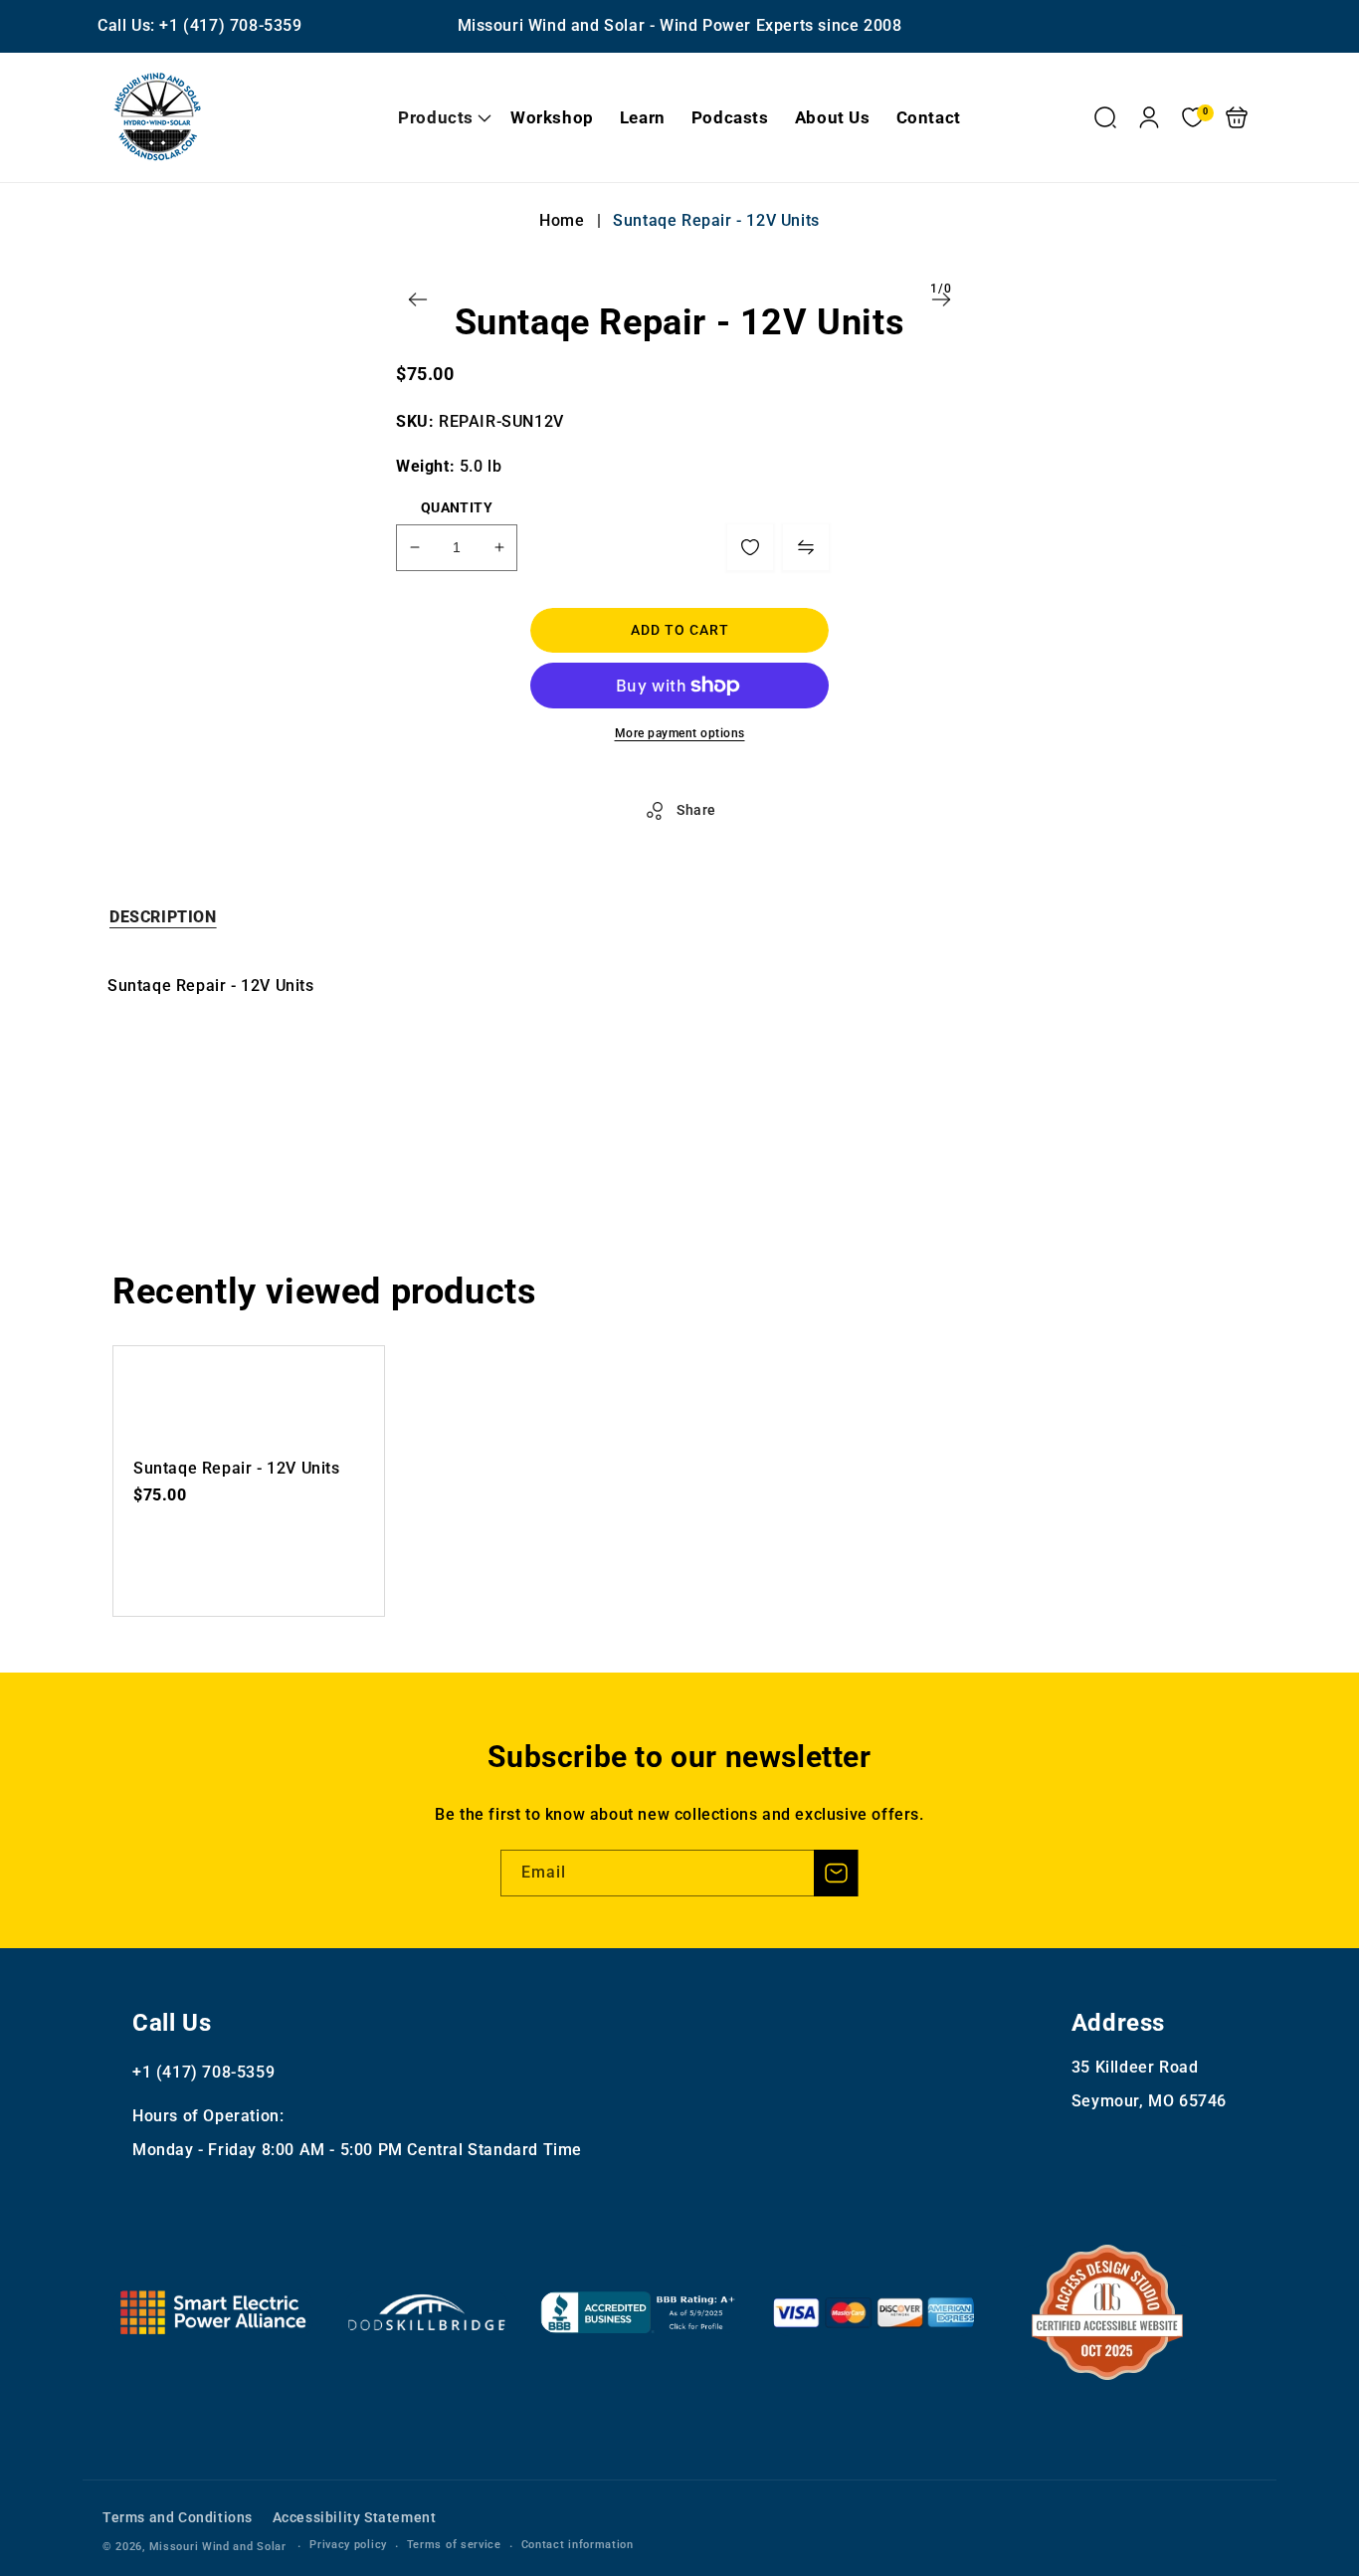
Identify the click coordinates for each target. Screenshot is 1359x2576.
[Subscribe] (836, 1873)
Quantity (457, 507)
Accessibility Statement (355, 2517)
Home (564, 220)
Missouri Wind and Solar (218, 2547)
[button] (441, 117)
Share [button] (696, 810)
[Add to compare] (806, 547)
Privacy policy (348, 2545)
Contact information (578, 2545)
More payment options (680, 733)
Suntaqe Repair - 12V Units (237, 1468)
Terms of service (454, 2545)
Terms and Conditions (178, 2517)
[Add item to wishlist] (750, 547)
